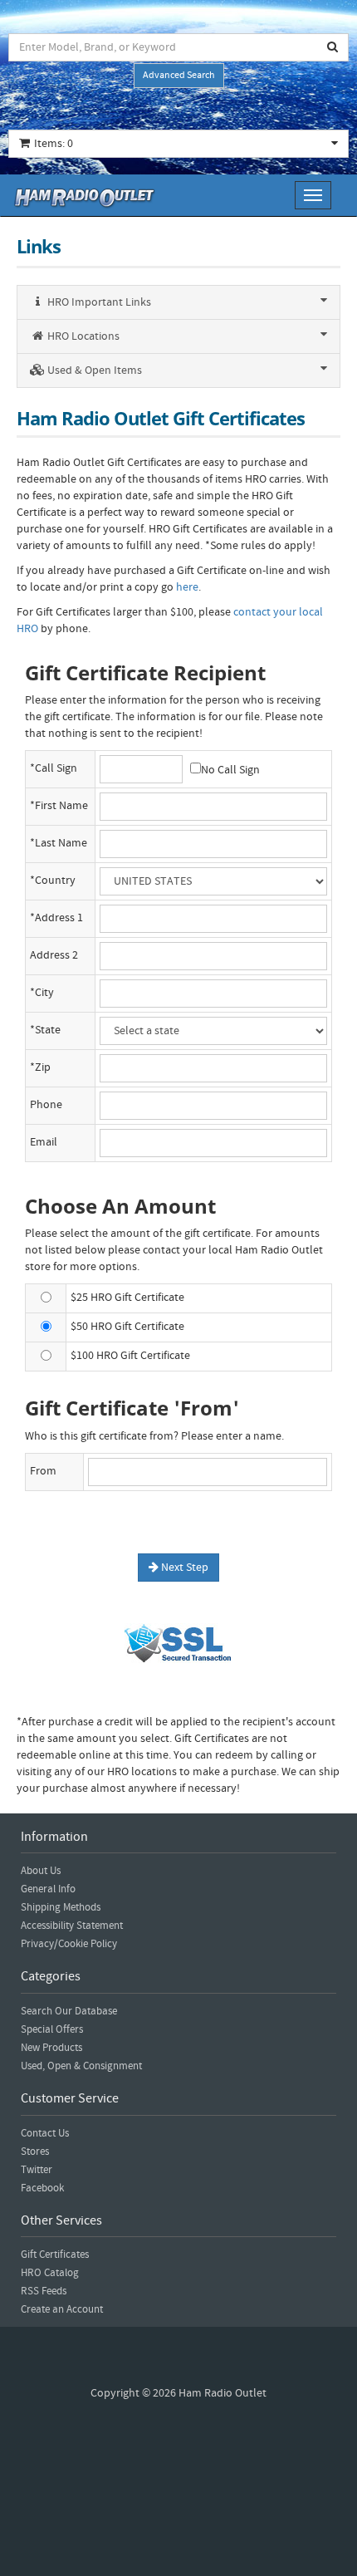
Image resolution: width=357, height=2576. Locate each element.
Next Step (183, 1568)
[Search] (333, 47)
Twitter (37, 2170)
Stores (35, 2152)
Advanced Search (179, 75)
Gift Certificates (55, 2255)
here (187, 587)
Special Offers (52, 2029)
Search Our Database (69, 2011)
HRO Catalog (50, 2273)
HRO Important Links (98, 302)
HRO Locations (82, 336)
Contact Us (45, 2133)
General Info (48, 1889)
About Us (41, 1871)
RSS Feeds (44, 2291)
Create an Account (62, 2309)
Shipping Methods (61, 1907)
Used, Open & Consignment (81, 2066)
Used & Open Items (93, 370)
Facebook (42, 2188)
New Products (51, 2048)
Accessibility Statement (72, 1926)
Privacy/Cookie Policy (69, 1944)
